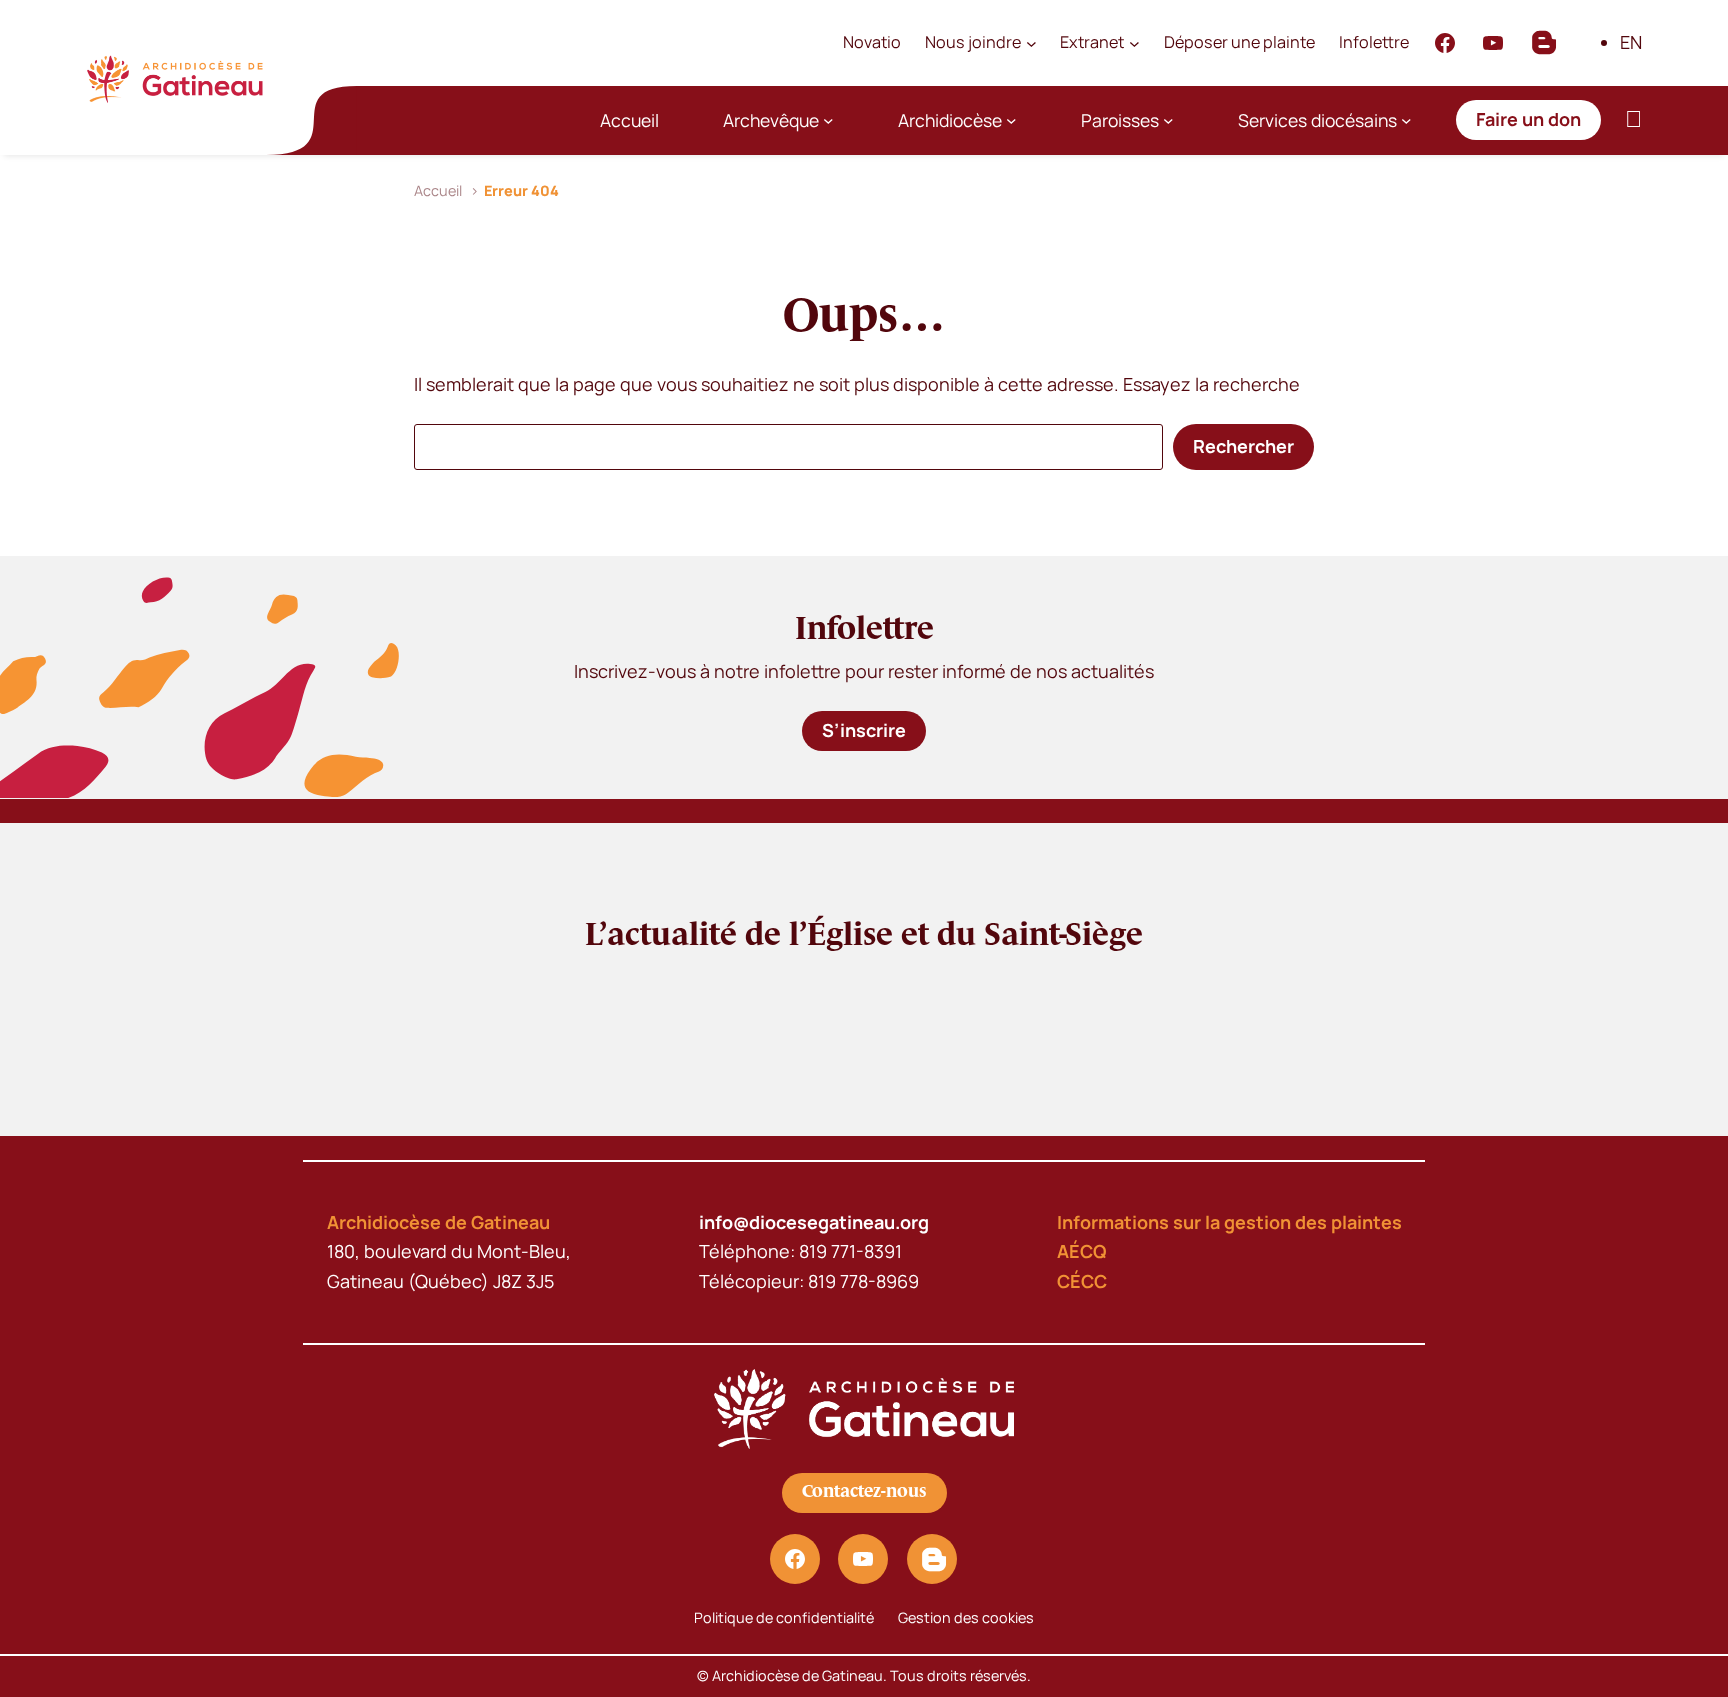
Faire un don (1528, 119)
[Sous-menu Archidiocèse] (1011, 120)
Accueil (629, 120)
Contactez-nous (864, 1492)
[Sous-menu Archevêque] (828, 120)
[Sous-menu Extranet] (1134, 42)
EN (1631, 42)
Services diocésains (1317, 120)
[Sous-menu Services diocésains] (1406, 120)
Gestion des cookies (966, 1617)
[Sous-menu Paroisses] (1168, 120)
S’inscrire (864, 730)
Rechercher (1243, 446)
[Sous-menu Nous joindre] (1031, 42)
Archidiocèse (950, 120)
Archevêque (771, 120)
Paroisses (1120, 120)
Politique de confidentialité (784, 1617)
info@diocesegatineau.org (814, 1222)
